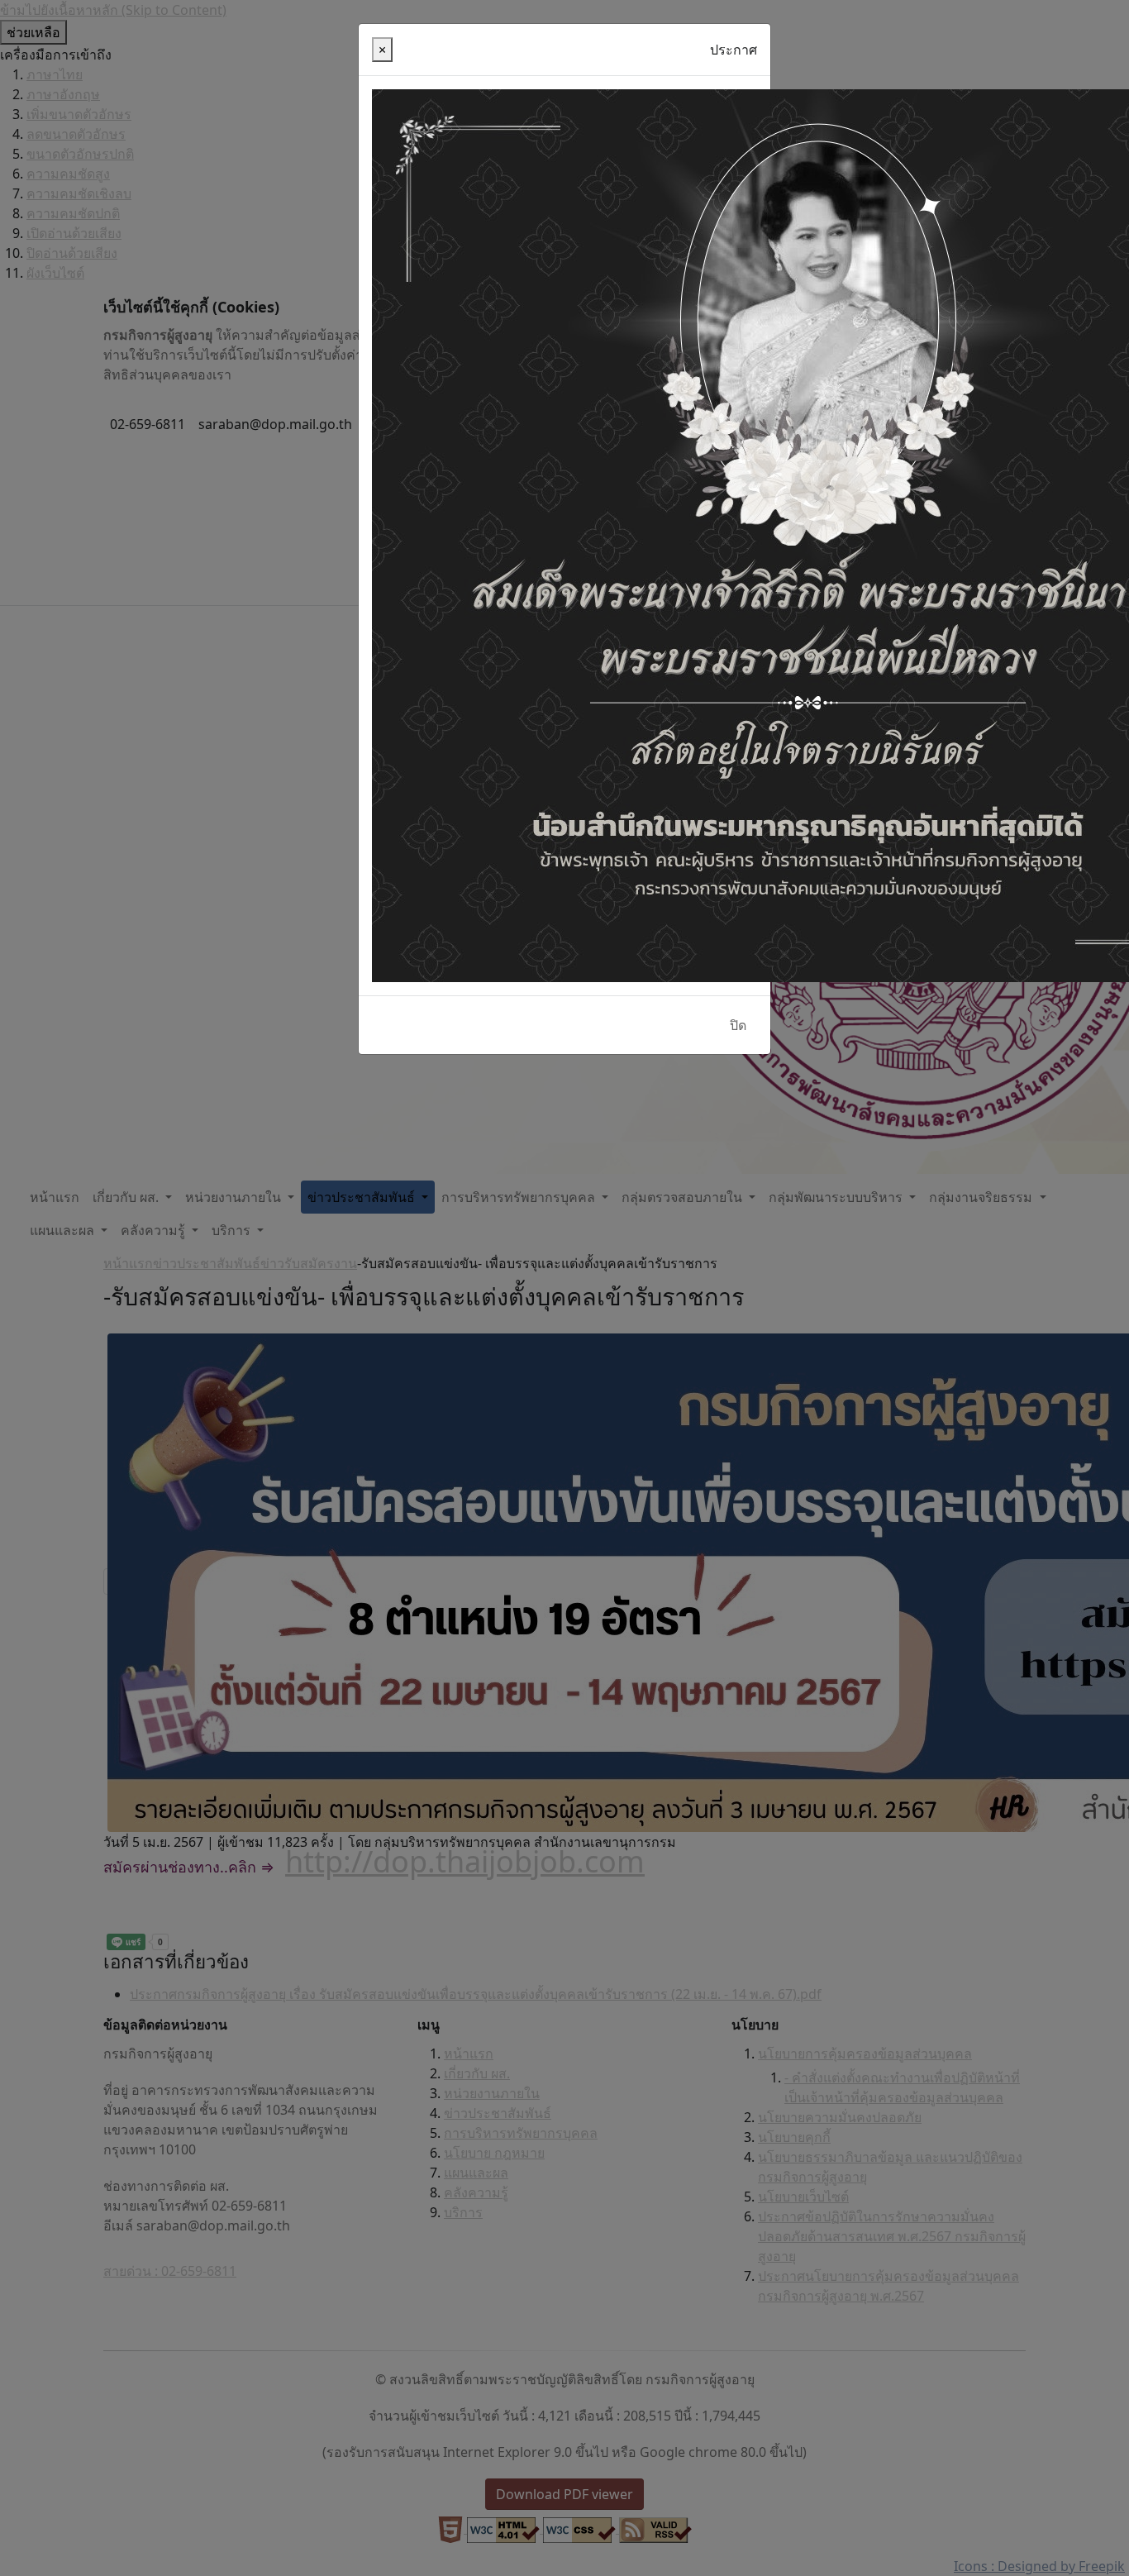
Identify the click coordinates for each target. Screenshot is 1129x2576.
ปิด (738, 1025)
